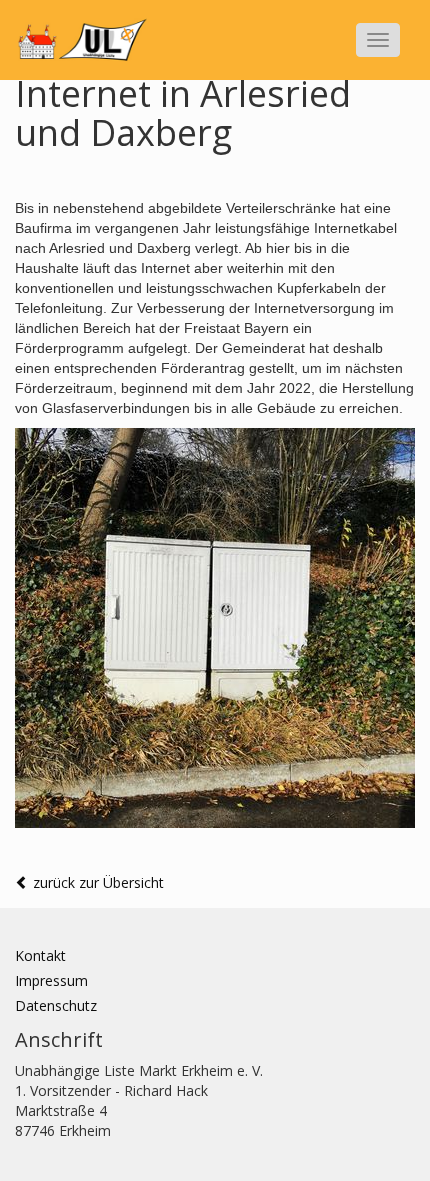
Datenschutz (56, 1005)
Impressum (51, 980)
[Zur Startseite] (81, 40)
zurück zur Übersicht (96, 882)
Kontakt (40, 955)
